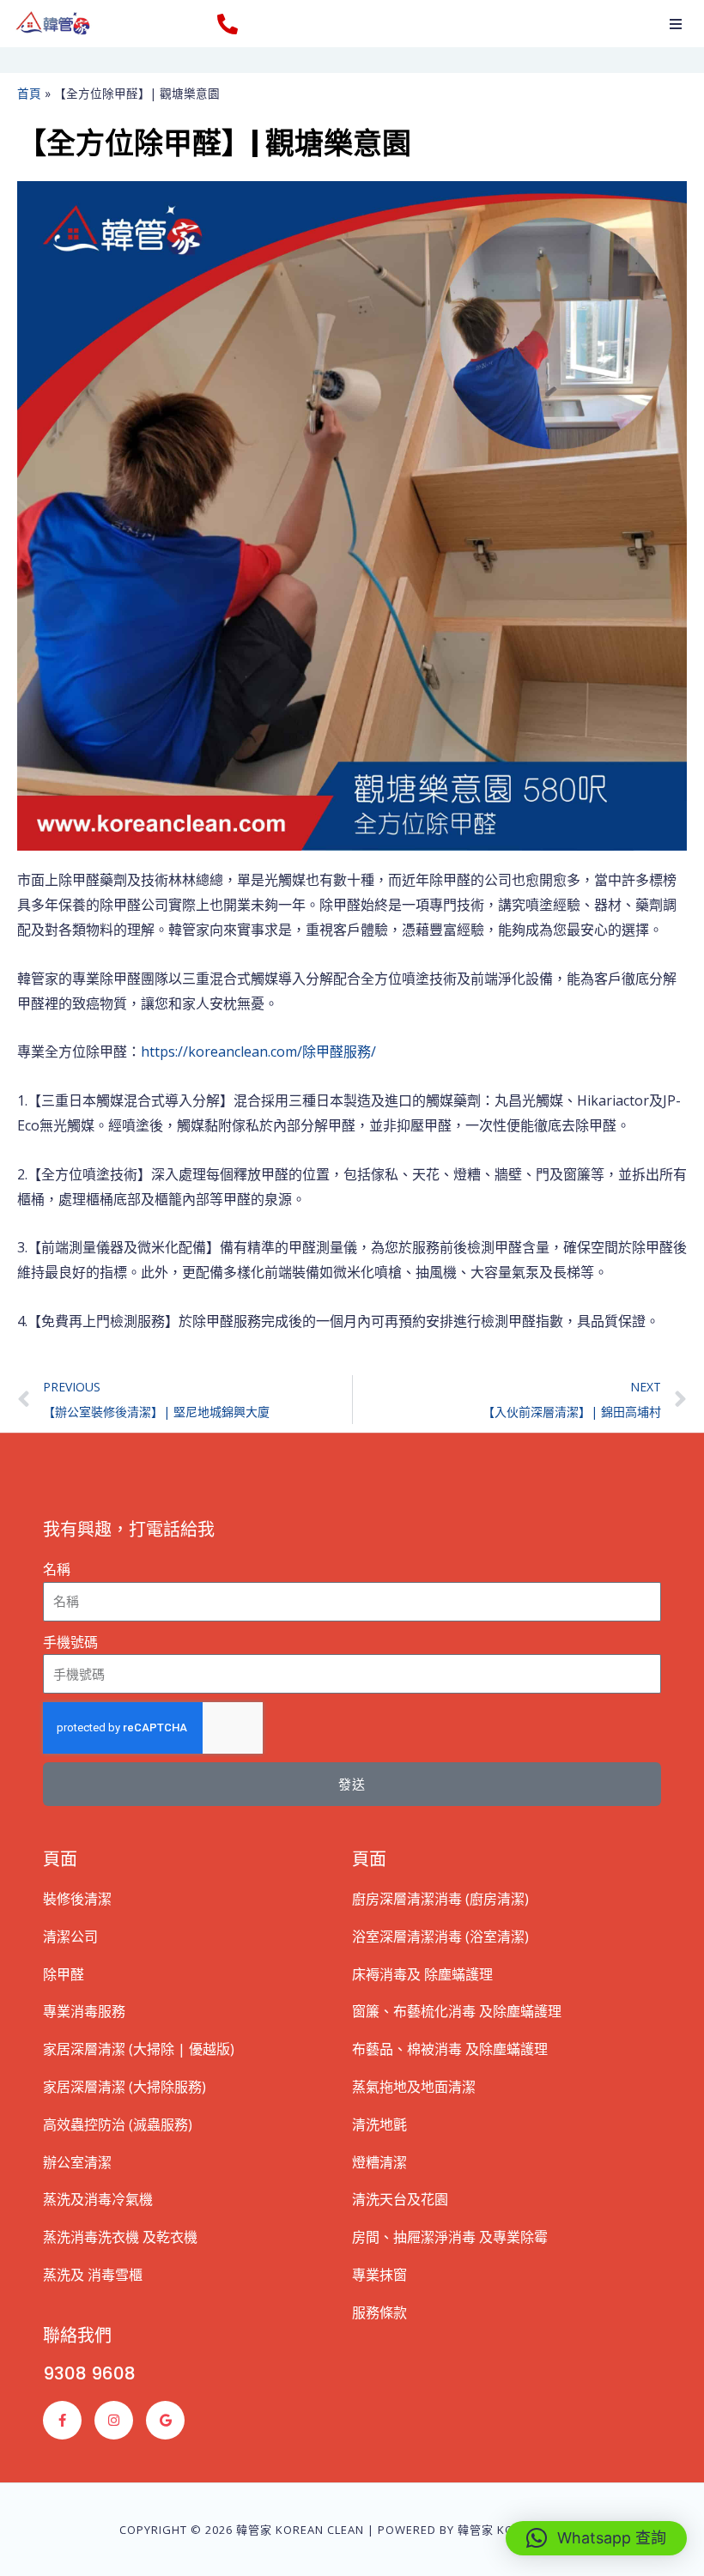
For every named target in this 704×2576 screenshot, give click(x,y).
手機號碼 (70, 1642)
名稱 (57, 1569)
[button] (676, 24)
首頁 (29, 93)
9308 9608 (89, 2373)
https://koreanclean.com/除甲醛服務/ (258, 1052)
